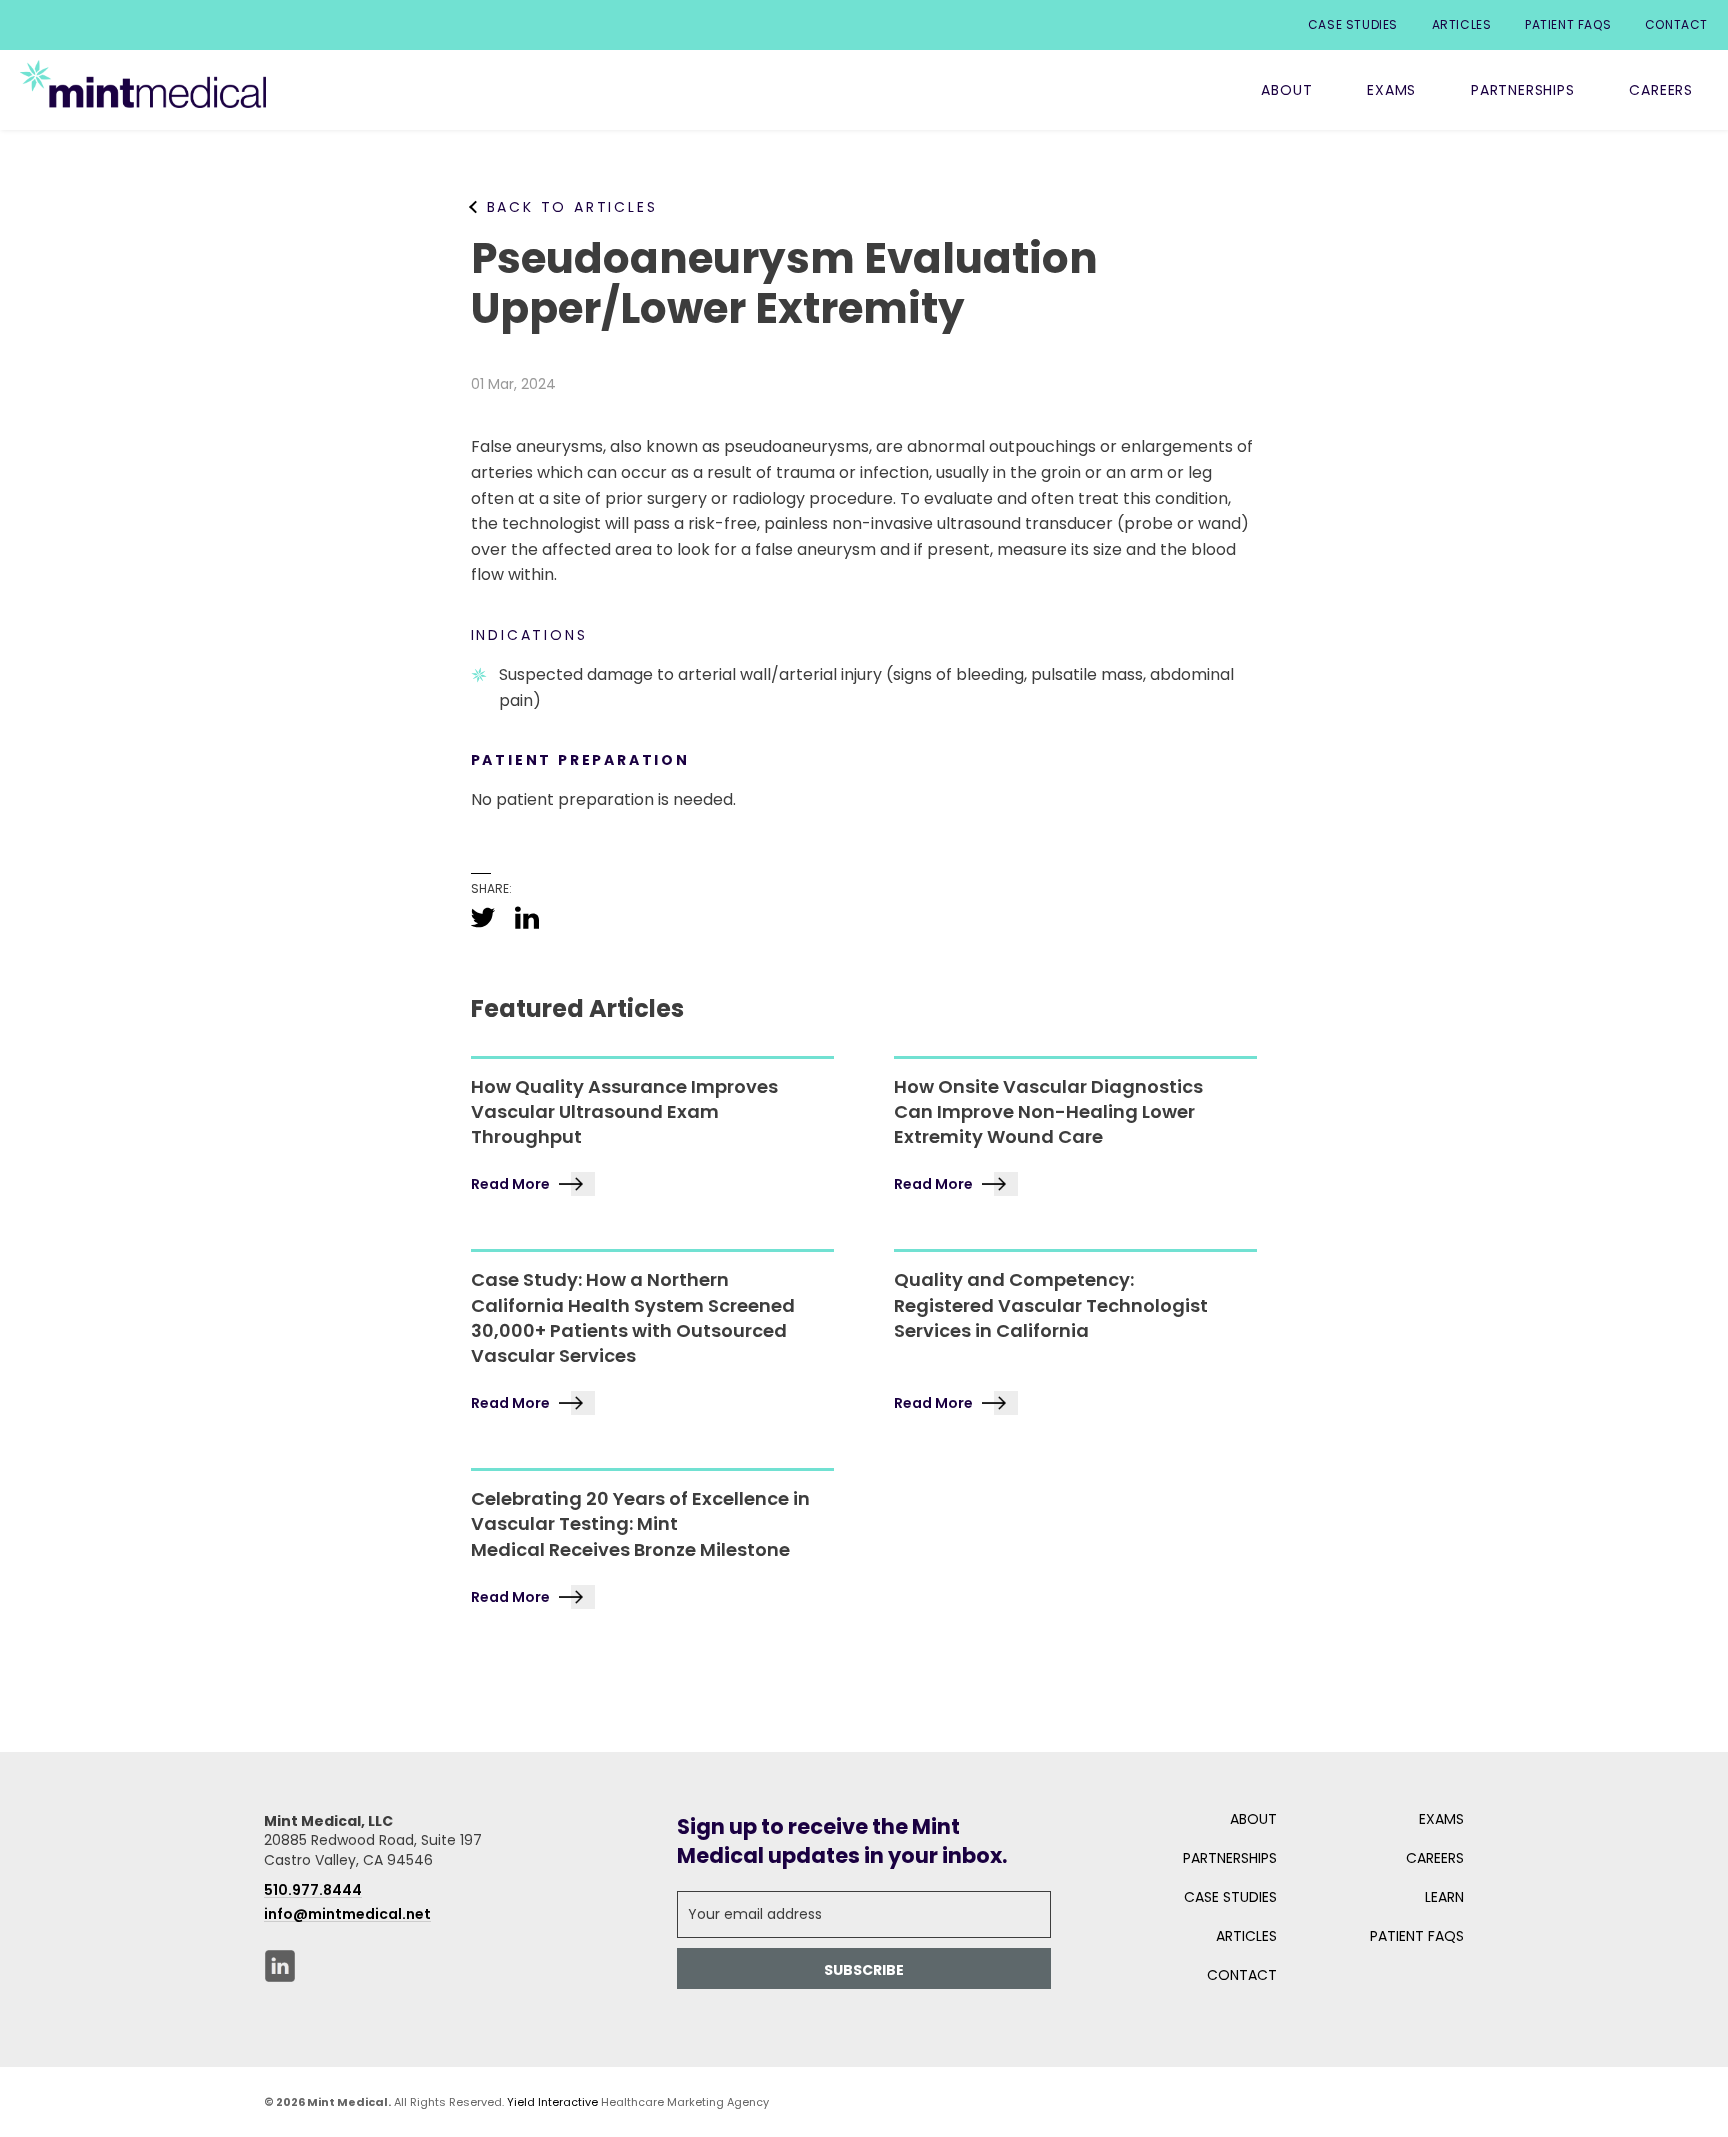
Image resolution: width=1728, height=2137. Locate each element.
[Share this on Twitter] (483, 917)
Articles (1462, 24)
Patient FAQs (1568, 24)
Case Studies (1353, 24)
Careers (1661, 90)
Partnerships (1523, 90)
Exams (1391, 90)
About (1286, 90)
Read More (510, 1184)
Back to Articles (572, 207)
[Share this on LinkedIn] (527, 917)
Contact (1676, 24)
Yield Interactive (552, 2102)
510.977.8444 (313, 1890)
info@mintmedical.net (347, 1914)
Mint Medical (143, 84)
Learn (1444, 1897)
